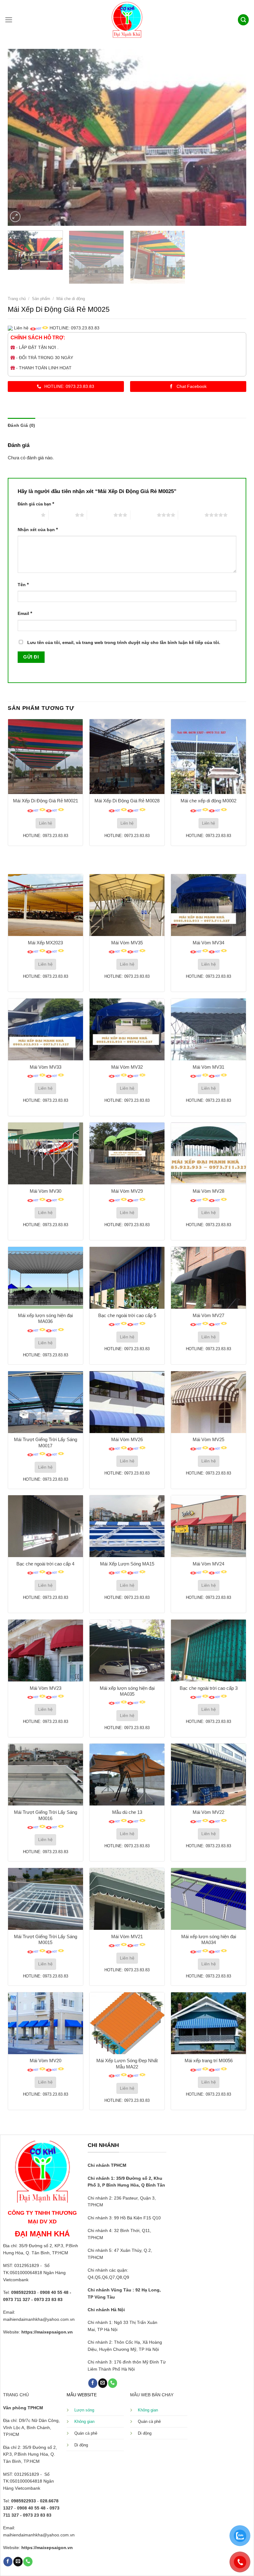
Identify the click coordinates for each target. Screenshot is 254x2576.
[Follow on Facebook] (93, 2383)
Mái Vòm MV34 (208, 943)
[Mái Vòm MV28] (208, 1153)
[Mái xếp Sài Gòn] (127, 20)
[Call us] (113, 2383)
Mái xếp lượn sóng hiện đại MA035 (127, 1691)
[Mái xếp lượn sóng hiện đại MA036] (46, 1278)
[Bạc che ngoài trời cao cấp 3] (208, 1651)
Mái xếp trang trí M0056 (209, 2061)
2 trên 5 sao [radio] (62, 515)
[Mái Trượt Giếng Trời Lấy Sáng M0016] (46, 1775)
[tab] (21, 425)
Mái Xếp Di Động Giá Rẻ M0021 (46, 801)
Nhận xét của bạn (38, 529)
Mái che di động (71, 299)
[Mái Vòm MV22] (208, 1775)
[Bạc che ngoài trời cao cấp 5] (127, 1278)
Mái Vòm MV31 (208, 1067)
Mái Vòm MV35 (127, 943)
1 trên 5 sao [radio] (28, 515)
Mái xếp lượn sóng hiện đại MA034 (209, 1940)
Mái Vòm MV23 (46, 1688)
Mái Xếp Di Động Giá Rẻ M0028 (127, 801)
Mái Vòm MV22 (208, 1812)
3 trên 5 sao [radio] (100, 515)
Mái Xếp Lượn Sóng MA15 (127, 1564)
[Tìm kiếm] (243, 20)
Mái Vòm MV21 (127, 1936)
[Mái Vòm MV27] (208, 1278)
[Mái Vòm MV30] (46, 1153)
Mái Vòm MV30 (46, 1191)
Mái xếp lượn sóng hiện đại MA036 (45, 1318)
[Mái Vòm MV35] (127, 905)
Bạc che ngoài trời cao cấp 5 (127, 1315)
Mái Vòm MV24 (208, 1564)
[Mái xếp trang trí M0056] (208, 2023)
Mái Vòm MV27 (208, 1315)
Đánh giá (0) (21, 425)
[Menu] (9, 20)
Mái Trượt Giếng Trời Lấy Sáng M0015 (46, 1940)
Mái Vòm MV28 (208, 1191)
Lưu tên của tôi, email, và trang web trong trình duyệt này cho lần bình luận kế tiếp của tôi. (124, 643)
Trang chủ (17, 299)
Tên (23, 584)
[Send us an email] (103, 2383)
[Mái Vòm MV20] (46, 2023)
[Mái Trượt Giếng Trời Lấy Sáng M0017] (46, 1402)
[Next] (234, 137)
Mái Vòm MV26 (127, 1439)
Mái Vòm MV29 (127, 1191)
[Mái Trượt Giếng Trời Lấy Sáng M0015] (46, 1899)
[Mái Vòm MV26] (127, 1402)
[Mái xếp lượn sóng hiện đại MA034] (208, 1899)
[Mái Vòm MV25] (208, 1402)
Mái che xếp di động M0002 (208, 801)
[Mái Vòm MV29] (127, 1153)
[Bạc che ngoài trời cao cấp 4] (46, 1526)
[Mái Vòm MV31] (208, 1029)
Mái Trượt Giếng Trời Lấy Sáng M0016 (46, 1815)
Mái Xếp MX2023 (45, 943)
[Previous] (20, 137)
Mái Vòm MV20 (46, 2061)
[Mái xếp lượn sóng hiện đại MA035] (127, 1651)
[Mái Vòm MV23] (46, 1651)
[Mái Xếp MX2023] (46, 905)
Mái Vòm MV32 (127, 1067)
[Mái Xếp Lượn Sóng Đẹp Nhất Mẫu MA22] (127, 2023)
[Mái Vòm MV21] (127, 1899)
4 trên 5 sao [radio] (144, 515)
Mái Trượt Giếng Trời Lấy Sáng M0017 (46, 1443)
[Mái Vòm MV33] (46, 1029)
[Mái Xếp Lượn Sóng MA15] (127, 1526)
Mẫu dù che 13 (127, 1812)
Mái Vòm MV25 (208, 1439)
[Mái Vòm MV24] (208, 1526)
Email (25, 613)
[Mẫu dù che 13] (127, 1775)
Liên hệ (46, 823)
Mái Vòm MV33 (46, 1067)
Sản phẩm (41, 299)
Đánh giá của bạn (36, 504)
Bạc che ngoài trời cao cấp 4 (45, 1564)
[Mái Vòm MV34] (208, 905)
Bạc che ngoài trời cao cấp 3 (209, 1688)
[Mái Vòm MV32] (127, 1029)
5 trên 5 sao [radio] (191, 515)
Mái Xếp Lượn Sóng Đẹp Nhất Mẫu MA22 (127, 2064)
